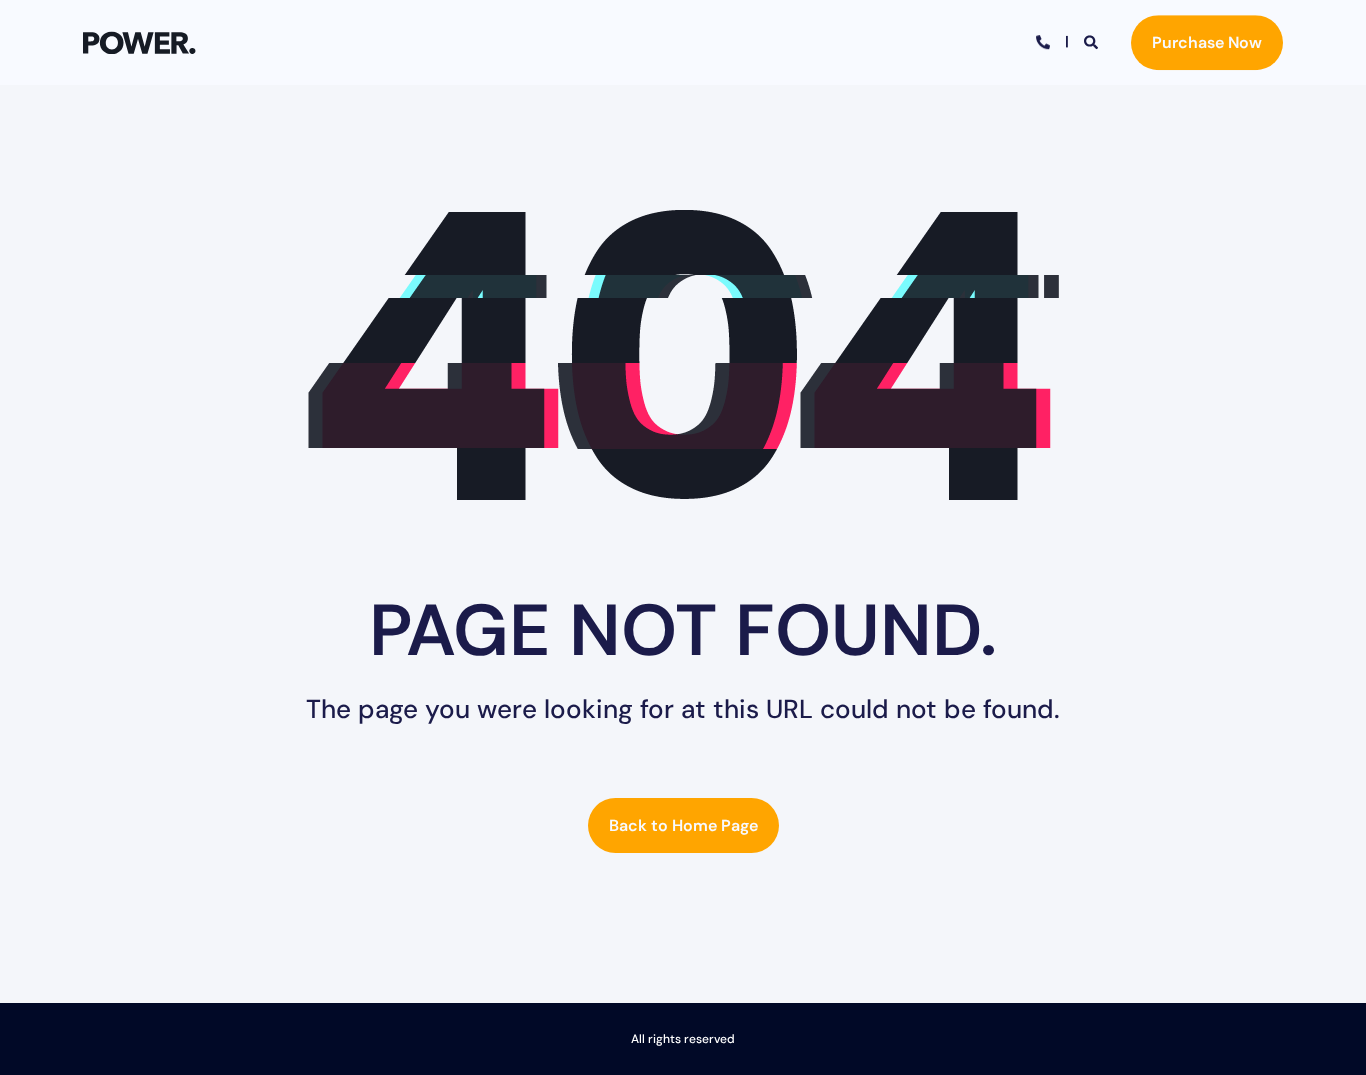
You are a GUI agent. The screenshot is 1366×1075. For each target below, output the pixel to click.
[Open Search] (1092, 41)
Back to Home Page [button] (683, 825)
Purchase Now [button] (1207, 42)
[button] (1326, 1035)
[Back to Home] (139, 42)
